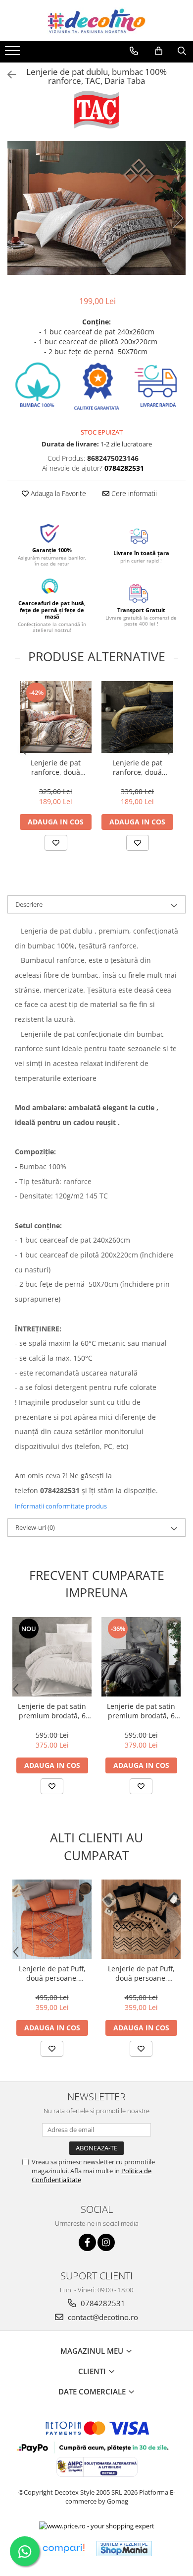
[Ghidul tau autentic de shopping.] (63, 2548)
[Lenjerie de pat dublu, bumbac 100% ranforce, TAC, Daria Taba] (96, 208)
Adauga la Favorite (57, 493)
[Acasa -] (96, 21)
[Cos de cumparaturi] (159, 51)
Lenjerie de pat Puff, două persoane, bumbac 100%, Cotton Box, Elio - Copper (141, 1973)
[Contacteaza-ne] (134, 51)
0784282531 (102, 2303)
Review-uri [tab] (35, 1527)
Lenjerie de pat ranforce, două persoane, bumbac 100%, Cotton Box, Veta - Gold (138, 767)
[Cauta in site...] (182, 51)
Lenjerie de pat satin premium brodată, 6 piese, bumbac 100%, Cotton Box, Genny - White (52, 1711)
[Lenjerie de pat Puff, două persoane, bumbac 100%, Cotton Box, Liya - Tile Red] (52, 1919)
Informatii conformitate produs (61, 1506)
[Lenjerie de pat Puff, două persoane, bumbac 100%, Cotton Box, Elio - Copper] (141, 1919)
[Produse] (14, 54)
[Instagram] (106, 2242)
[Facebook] (87, 2242)
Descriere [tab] (29, 904)
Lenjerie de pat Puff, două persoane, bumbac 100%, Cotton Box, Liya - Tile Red (52, 1973)
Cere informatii (133, 493)
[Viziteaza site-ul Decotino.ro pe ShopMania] (124, 2548)
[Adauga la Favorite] (56, 843)
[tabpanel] (96, 208)
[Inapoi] (7, 75)
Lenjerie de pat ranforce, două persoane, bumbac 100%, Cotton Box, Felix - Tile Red (56, 767)
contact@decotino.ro (102, 2317)
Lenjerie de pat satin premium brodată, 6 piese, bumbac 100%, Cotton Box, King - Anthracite (141, 1711)
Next (178, 218)
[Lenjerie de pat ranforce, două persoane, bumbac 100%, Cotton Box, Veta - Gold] (137, 717)
